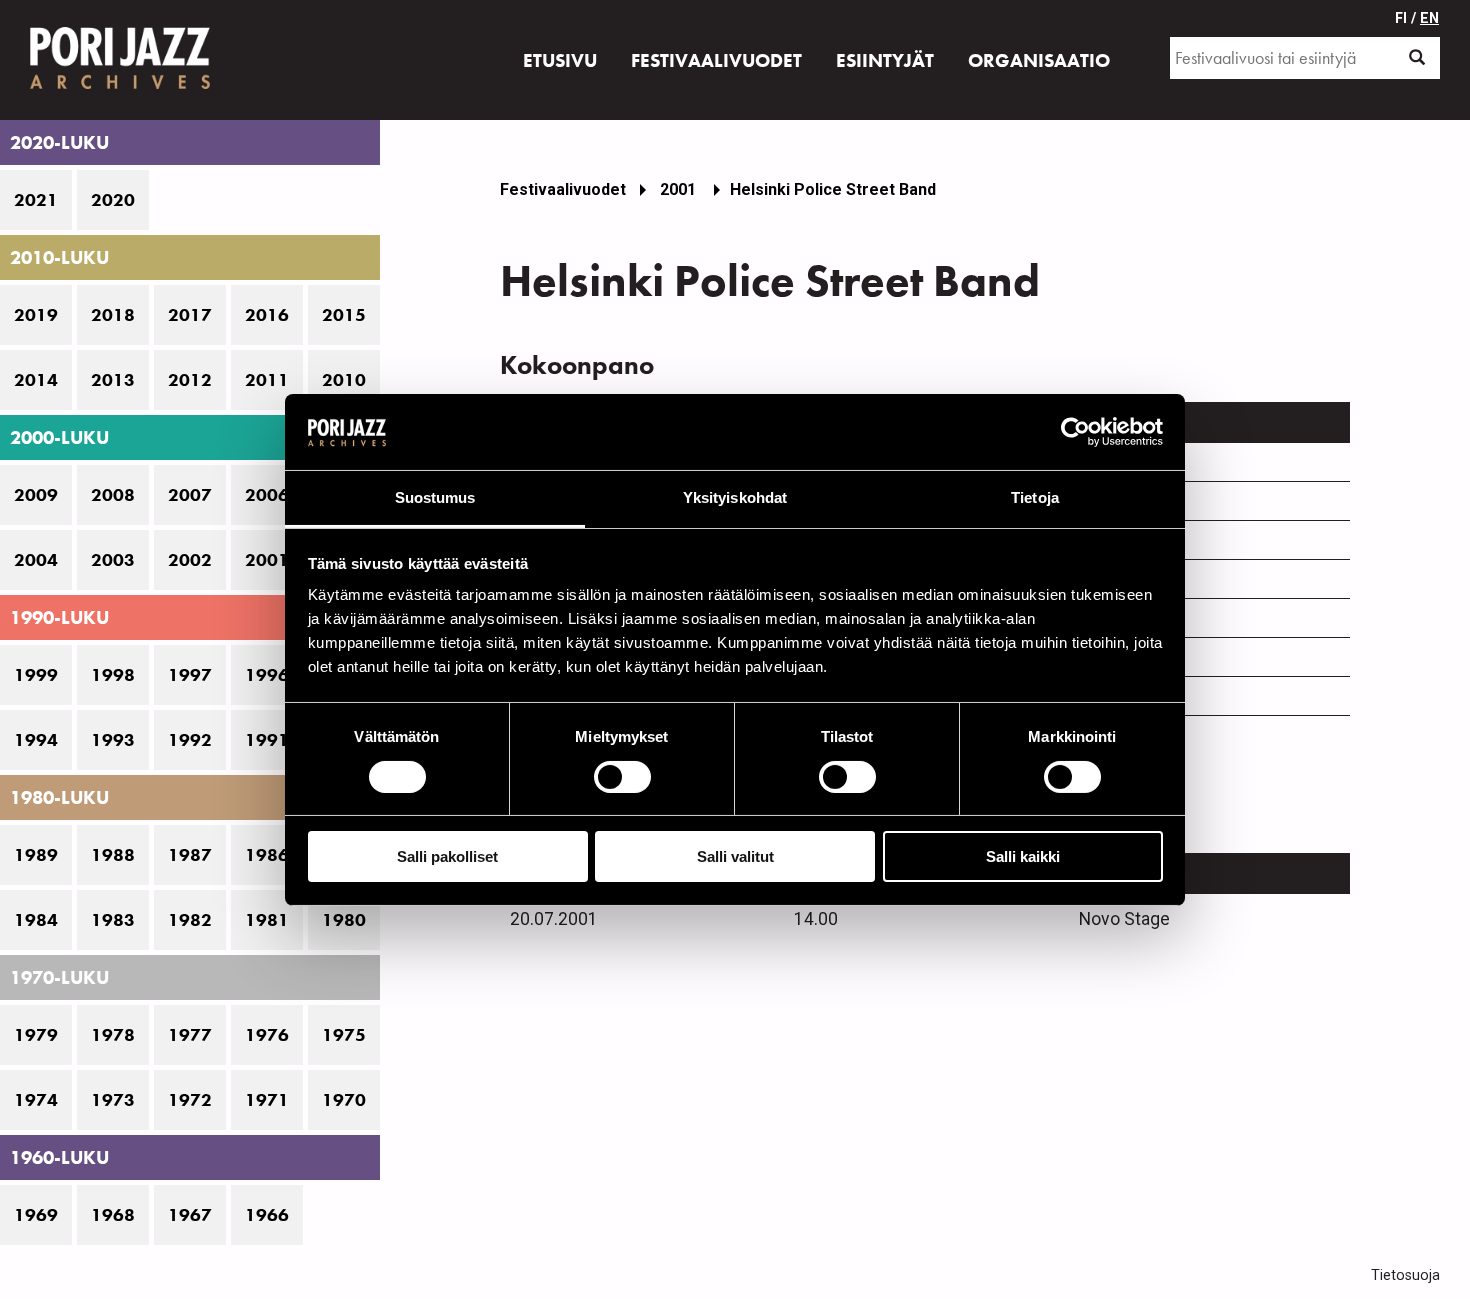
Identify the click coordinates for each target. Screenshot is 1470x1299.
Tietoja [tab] (1035, 497)
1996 (267, 675)
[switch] (622, 777)
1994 (36, 740)
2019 (36, 315)
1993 (113, 740)
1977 (190, 1035)
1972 (190, 1100)
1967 (190, 1215)
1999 (36, 675)
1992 (190, 740)
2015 (344, 315)
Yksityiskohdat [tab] (735, 497)
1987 (190, 855)
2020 (113, 200)
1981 (267, 920)
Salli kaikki (1023, 856)
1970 (344, 1100)
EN (1429, 18)
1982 (190, 920)
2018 (113, 315)
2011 (267, 380)
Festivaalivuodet (563, 189)
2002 (190, 560)
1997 (190, 675)
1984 (36, 920)
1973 (113, 1100)
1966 (267, 1215)
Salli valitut (735, 856)
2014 (36, 380)
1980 (344, 920)
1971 (267, 1100)
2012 (190, 380)
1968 (113, 1215)
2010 (344, 380)
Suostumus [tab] (435, 497)
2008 (113, 495)
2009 (36, 495)
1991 (267, 740)
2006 (267, 495)
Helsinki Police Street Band (833, 189)
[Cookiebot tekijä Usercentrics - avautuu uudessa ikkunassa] (1075, 432)
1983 (113, 920)
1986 (267, 855)
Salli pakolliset (447, 856)
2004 (36, 560)
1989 (36, 855)
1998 (113, 675)
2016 (267, 315)
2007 (190, 495)
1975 (344, 1035)
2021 (36, 200)
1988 (113, 855)
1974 (36, 1100)
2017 (190, 315)
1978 (113, 1035)
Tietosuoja (1405, 1275)
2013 (113, 380)
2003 (113, 560)
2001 (267, 560)
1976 (267, 1035)
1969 (36, 1215)
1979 (36, 1035)
